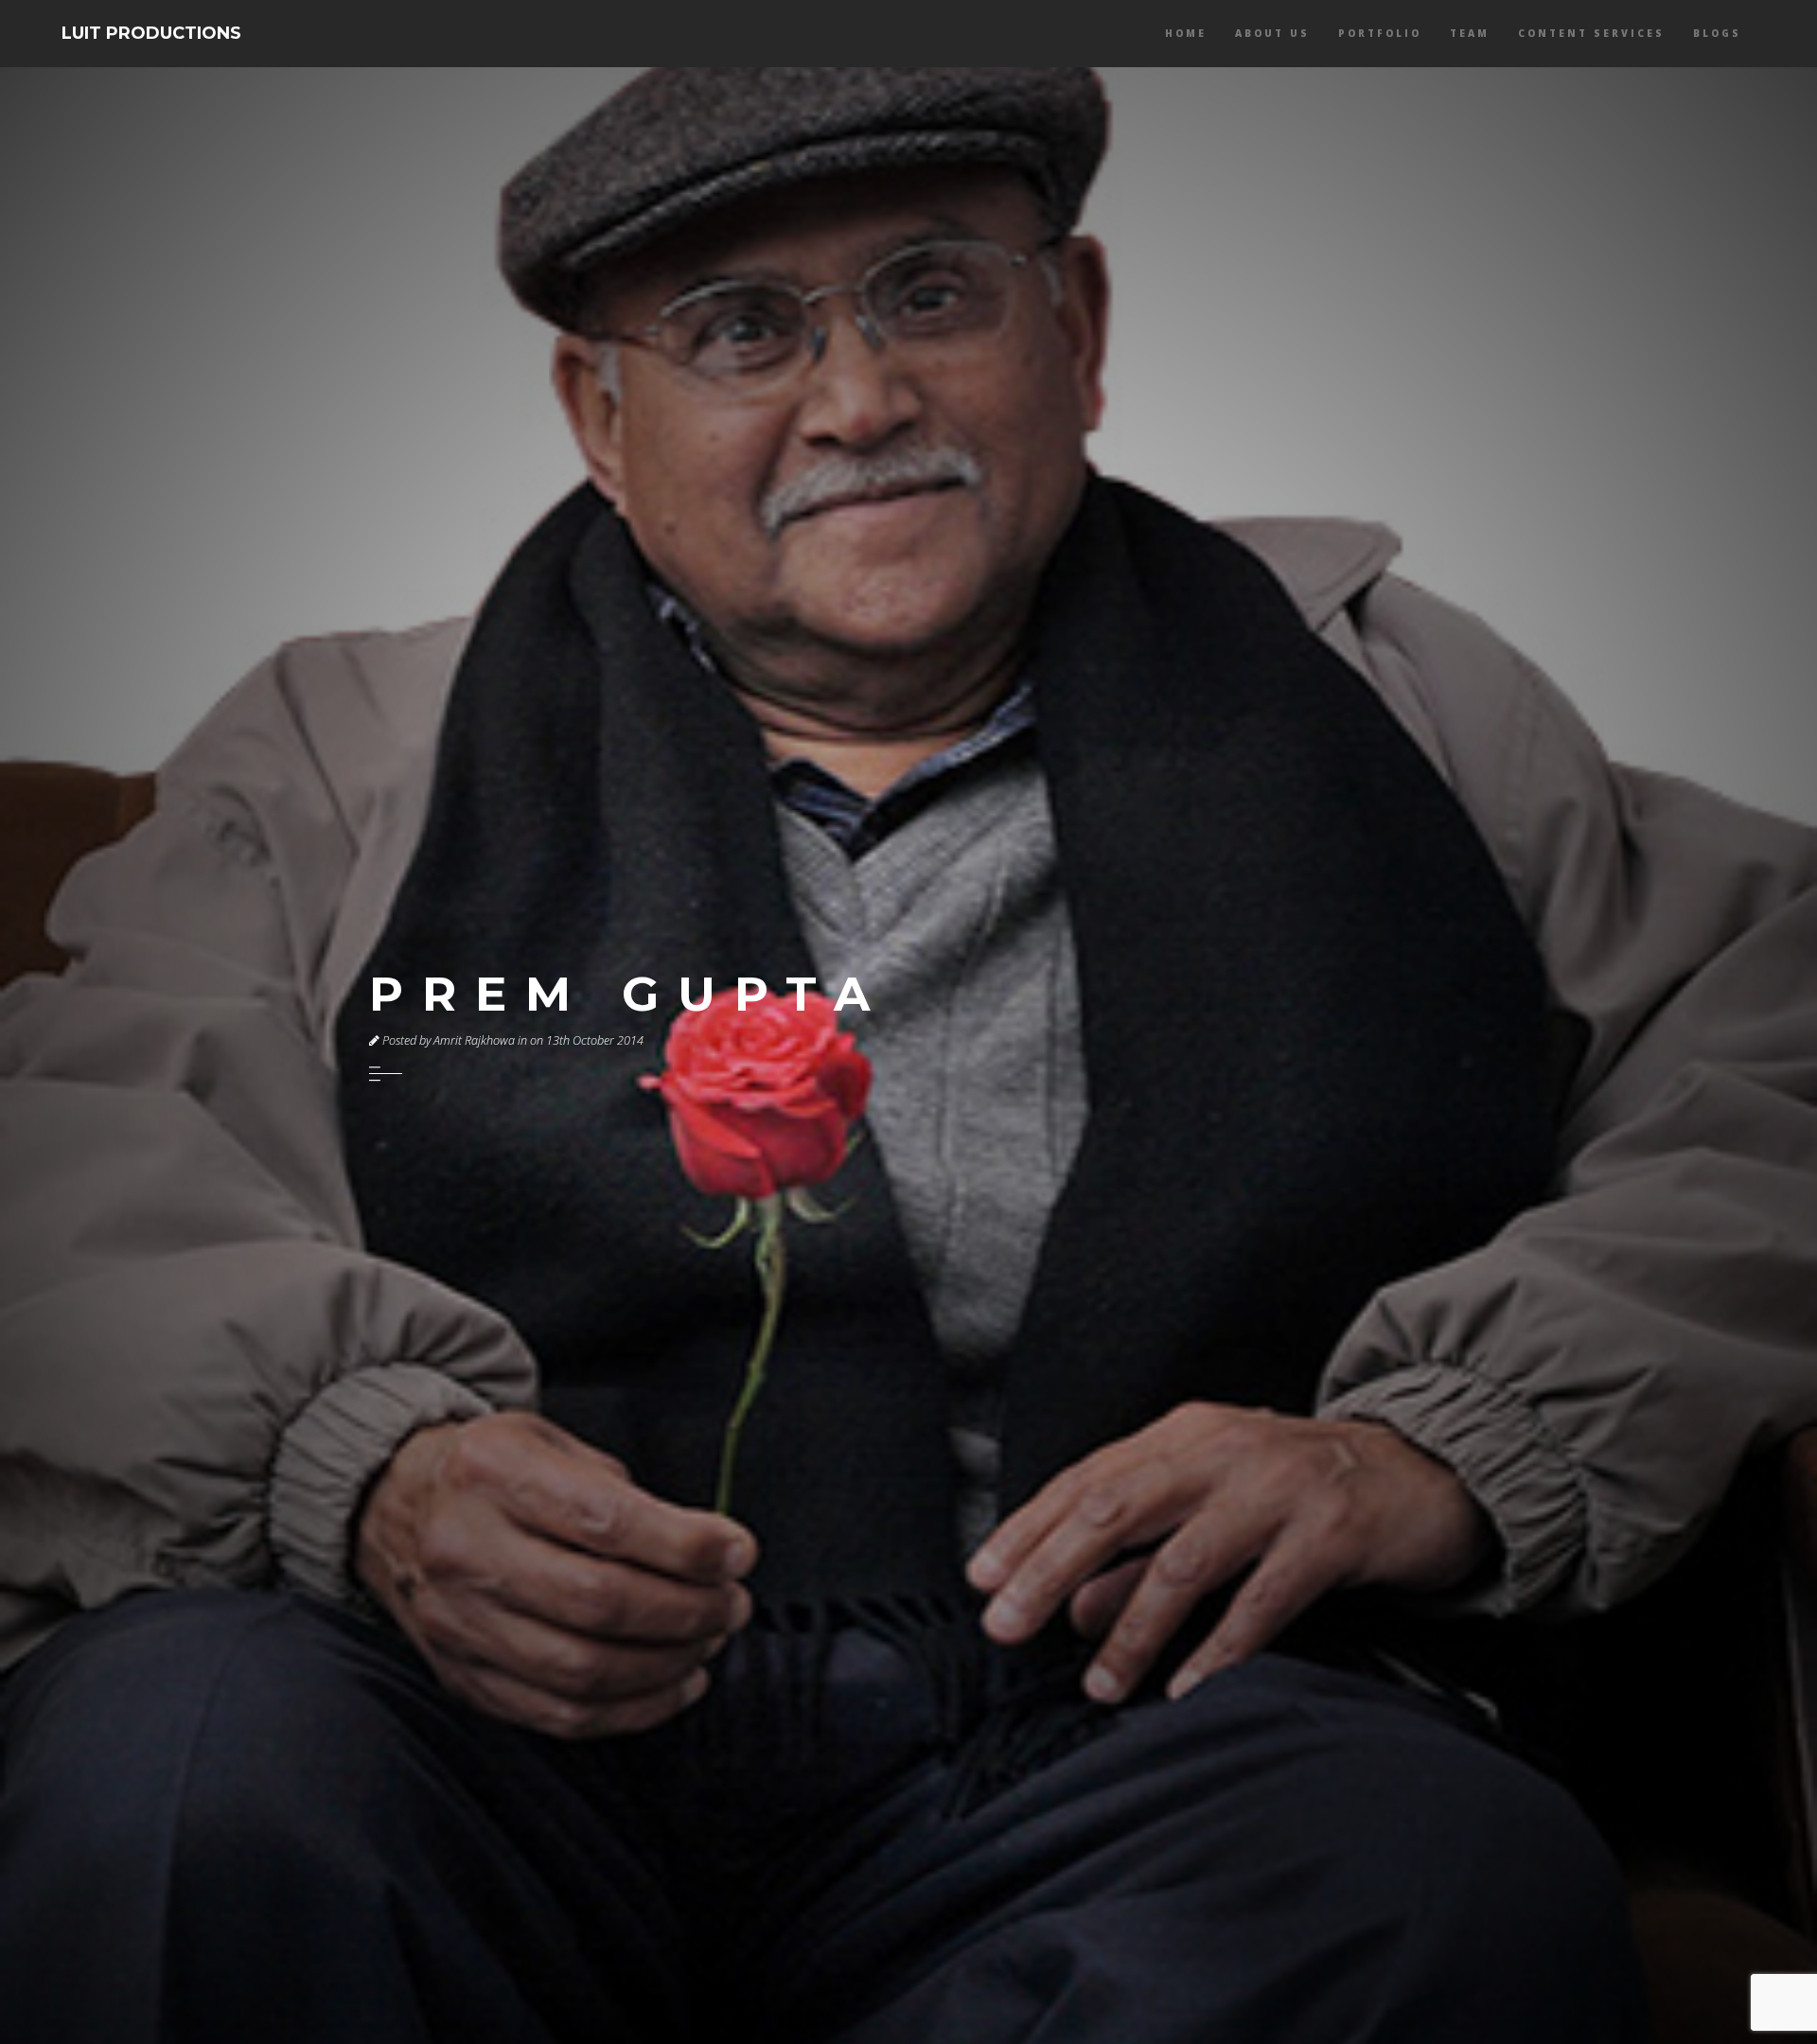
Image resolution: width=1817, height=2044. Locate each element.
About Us (1272, 33)
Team (1470, 33)
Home (1186, 33)
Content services (1591, 33)
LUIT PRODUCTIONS (151, 33)
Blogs (1717, 33)
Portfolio (1380, 33)
